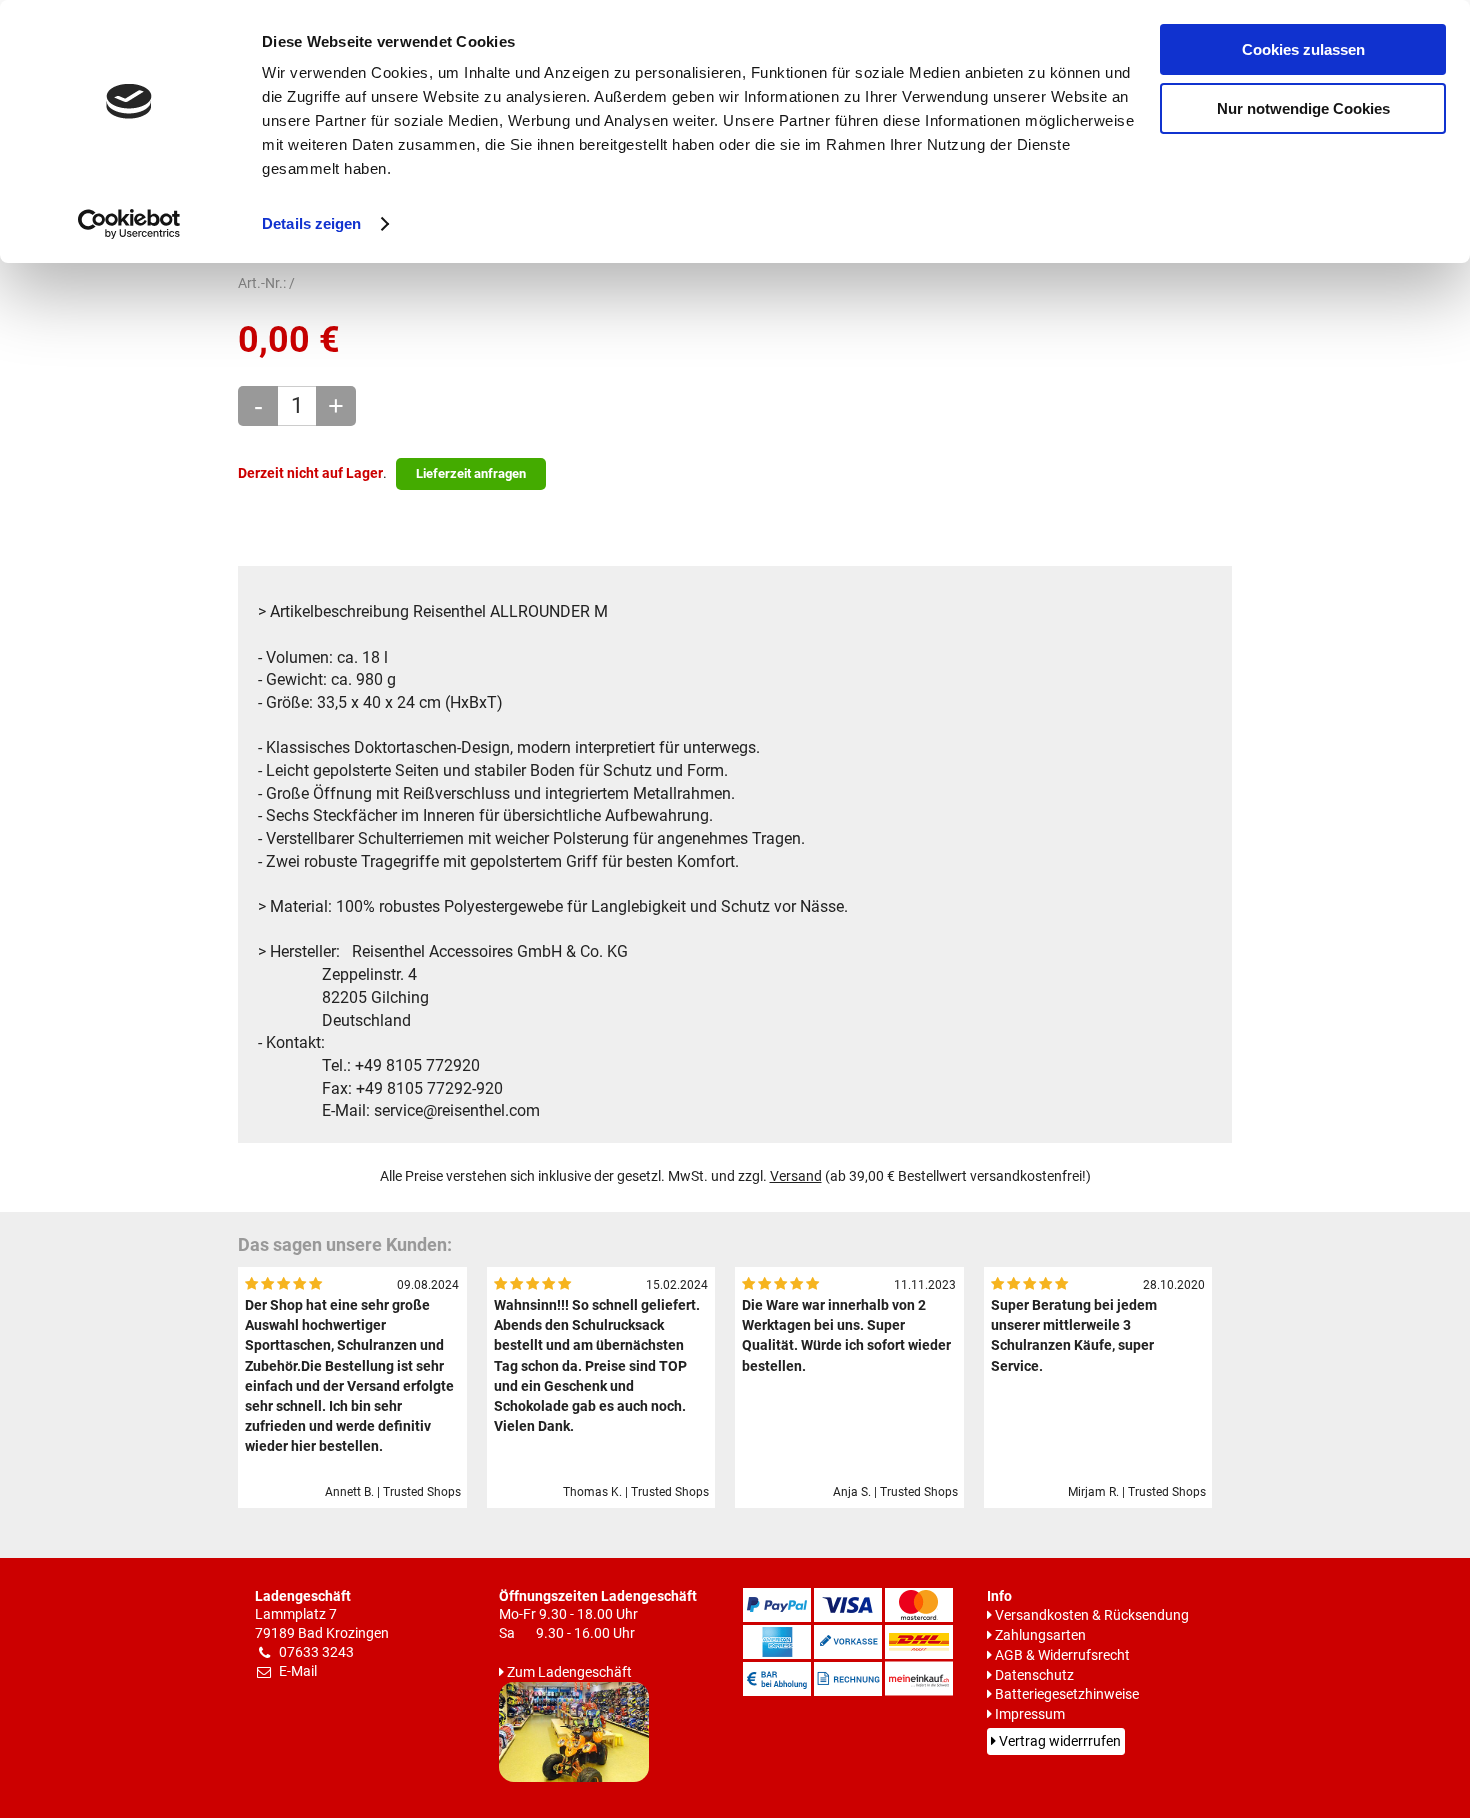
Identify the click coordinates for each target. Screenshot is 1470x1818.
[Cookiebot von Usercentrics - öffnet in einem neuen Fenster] (129, 224)
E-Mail (298, 1671)
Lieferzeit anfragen (471, 473)
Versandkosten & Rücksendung (1092, 1615)
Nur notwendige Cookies (1303, 108)
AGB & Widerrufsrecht (1062, 1655)
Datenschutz (1034, 1675)
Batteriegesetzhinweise (1067, 1694)
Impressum (1030, 1714)
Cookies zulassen (1303, 49)
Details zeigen (311, 223)
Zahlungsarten (1040, 1635)
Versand (796, 1176)
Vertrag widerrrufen (1060, 1741)
